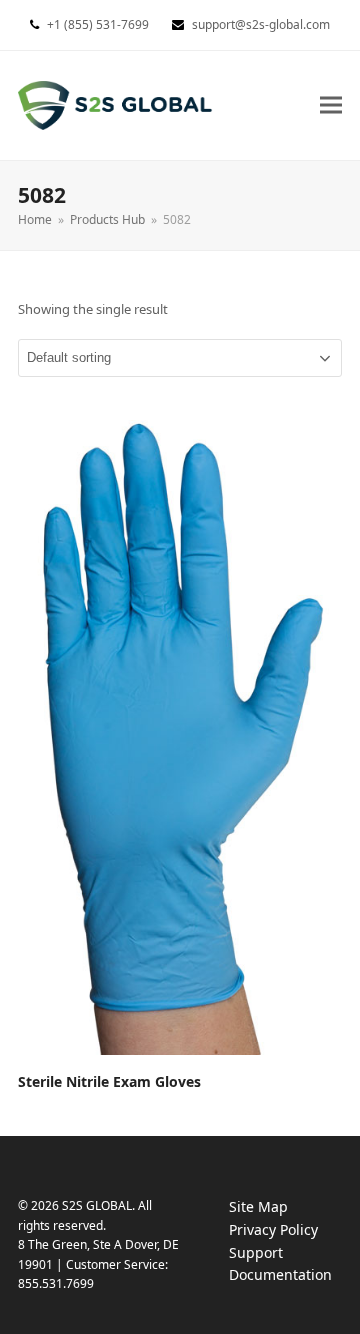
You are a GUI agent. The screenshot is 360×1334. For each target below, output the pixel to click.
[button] (331, 105)
